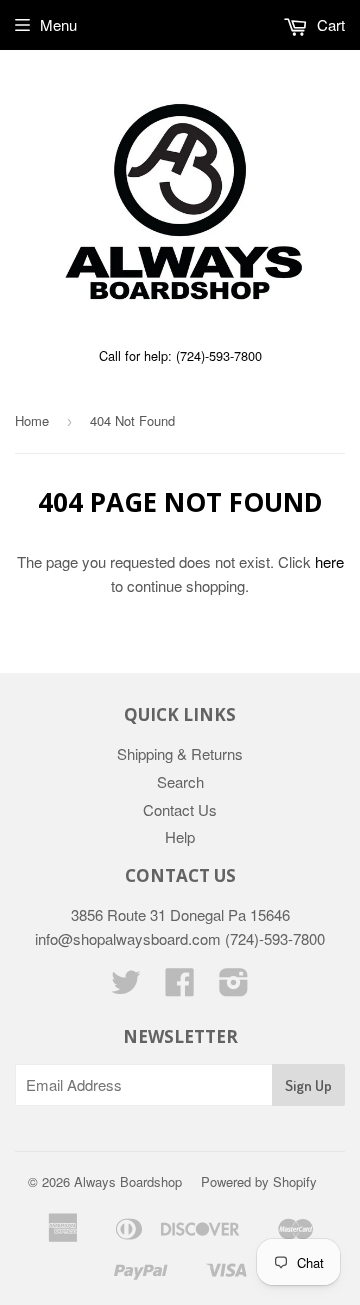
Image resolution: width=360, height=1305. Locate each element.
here (329, 561)
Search (180, 781)
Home (32, 420)
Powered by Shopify (259, 1181)
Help (180, 836)
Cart (329, 24)
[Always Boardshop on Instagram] (234, 987)
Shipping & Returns (180, 753)
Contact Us (180, 809)
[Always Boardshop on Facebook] (180, 987)
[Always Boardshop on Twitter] (126, 987)
